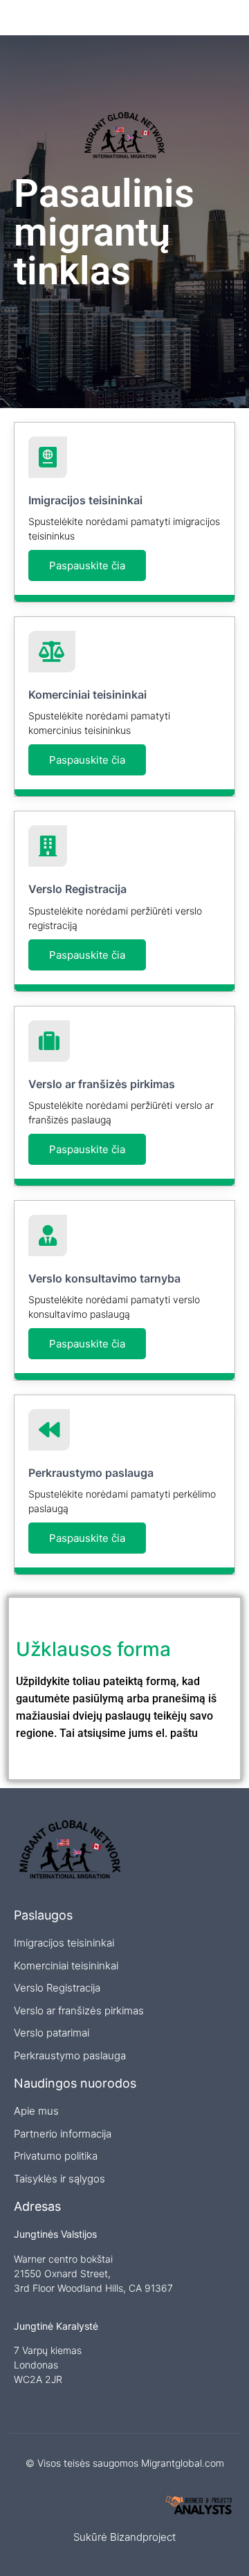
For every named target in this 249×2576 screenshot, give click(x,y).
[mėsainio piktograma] (227, 18)
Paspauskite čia (87, 565)
